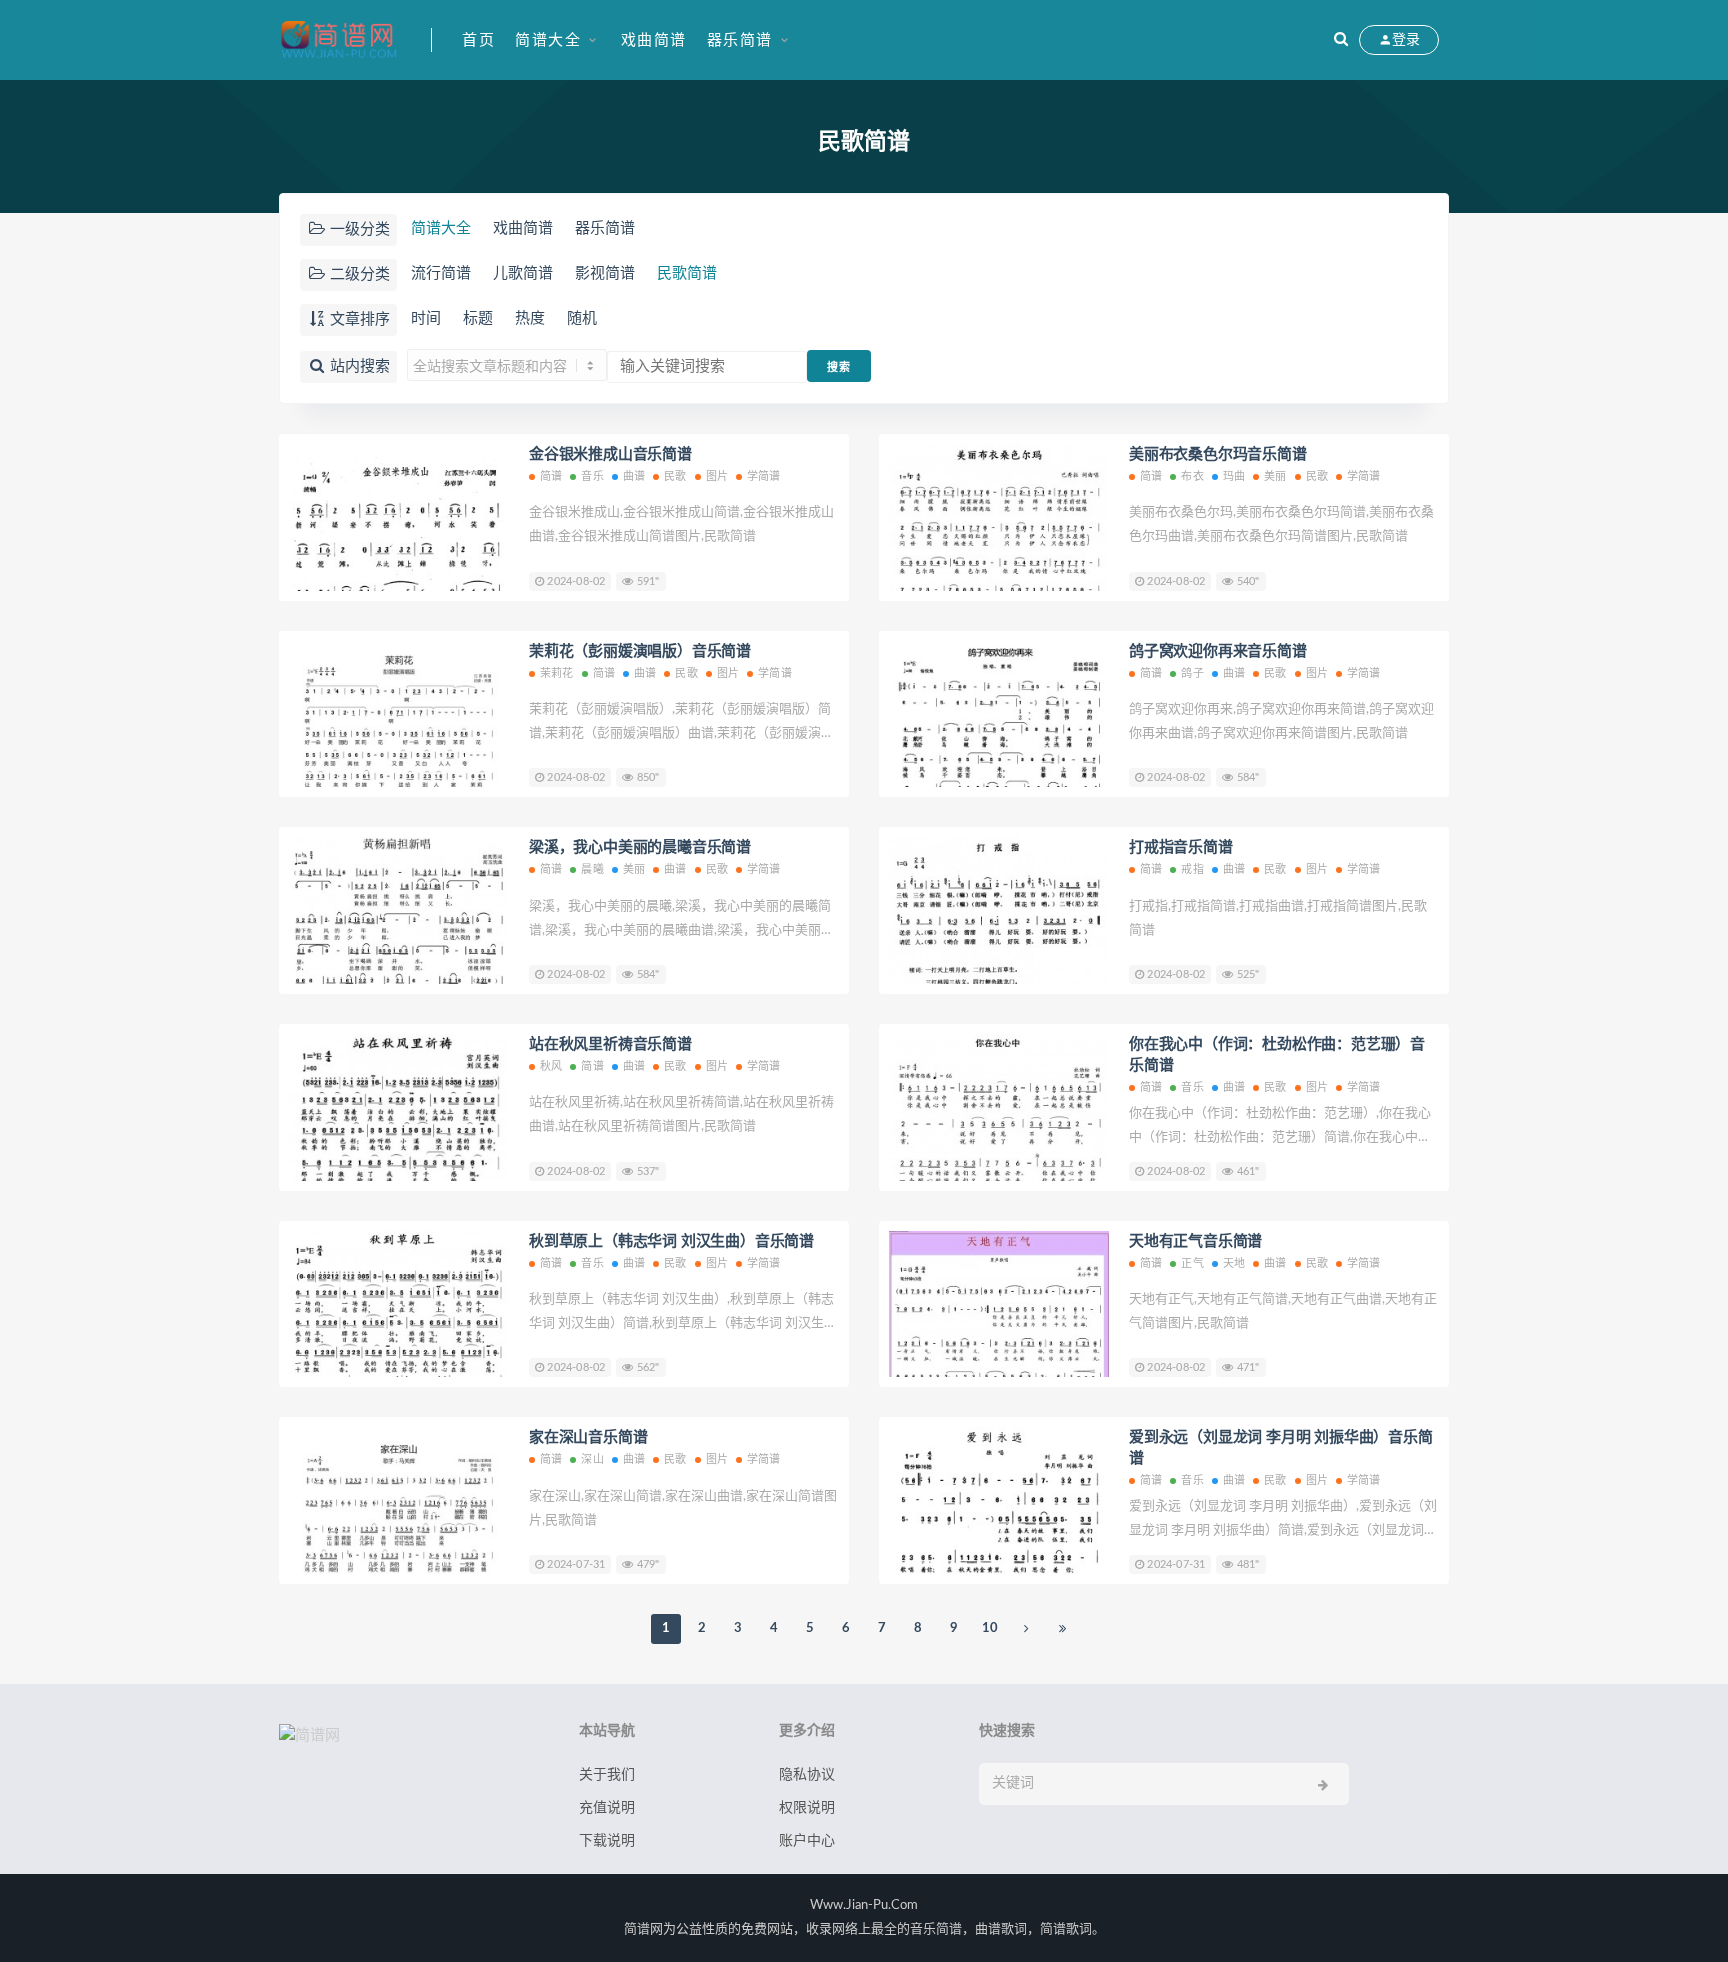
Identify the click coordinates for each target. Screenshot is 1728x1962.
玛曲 (1234, 476)
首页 (478, 40)
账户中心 (807, 1841)
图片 (717, 476)
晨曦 (592, 869)
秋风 (551, 1066)
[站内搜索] (1341, 40)
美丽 (1275, 476)
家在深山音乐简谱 (588, 1437)
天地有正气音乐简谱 (1195, 1241)
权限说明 (807, 1808)
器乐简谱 (740, 40)
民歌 (675, 476)
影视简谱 (605, 273)
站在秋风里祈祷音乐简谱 (610, 1044)
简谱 (551, 476)
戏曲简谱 (654, 40)
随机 (582, 318)
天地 (1234, 1263)
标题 (478, 318)
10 (990, 1628)
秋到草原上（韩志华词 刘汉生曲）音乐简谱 (671, 1241)
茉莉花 (557, 673)
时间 (426, 318)
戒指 (1192, 869)
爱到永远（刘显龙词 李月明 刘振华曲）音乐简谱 (1281, 1448)
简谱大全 (548, 40)
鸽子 (1192, 673)
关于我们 (607, 1775)
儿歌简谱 (523, 273)
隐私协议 (807, 1775)
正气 (1192, 1263)
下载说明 (607, 1841)
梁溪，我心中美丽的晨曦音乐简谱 (640, 847)
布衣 (1192, 476)
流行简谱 (441, 273)
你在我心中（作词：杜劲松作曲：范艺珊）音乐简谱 (1277, 1055)
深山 (592, 1459)
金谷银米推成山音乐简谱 (610, 454)
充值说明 (607, 1808)
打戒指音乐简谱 (1181, 847)
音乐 (592, 476)
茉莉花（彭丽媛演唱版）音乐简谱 (640, 651)
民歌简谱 (687, 273)
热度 (530, 318)
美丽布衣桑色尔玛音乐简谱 (1218, 454)
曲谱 (634, 476)
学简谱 (764, 476)
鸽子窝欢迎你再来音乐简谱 (1218, 651)
